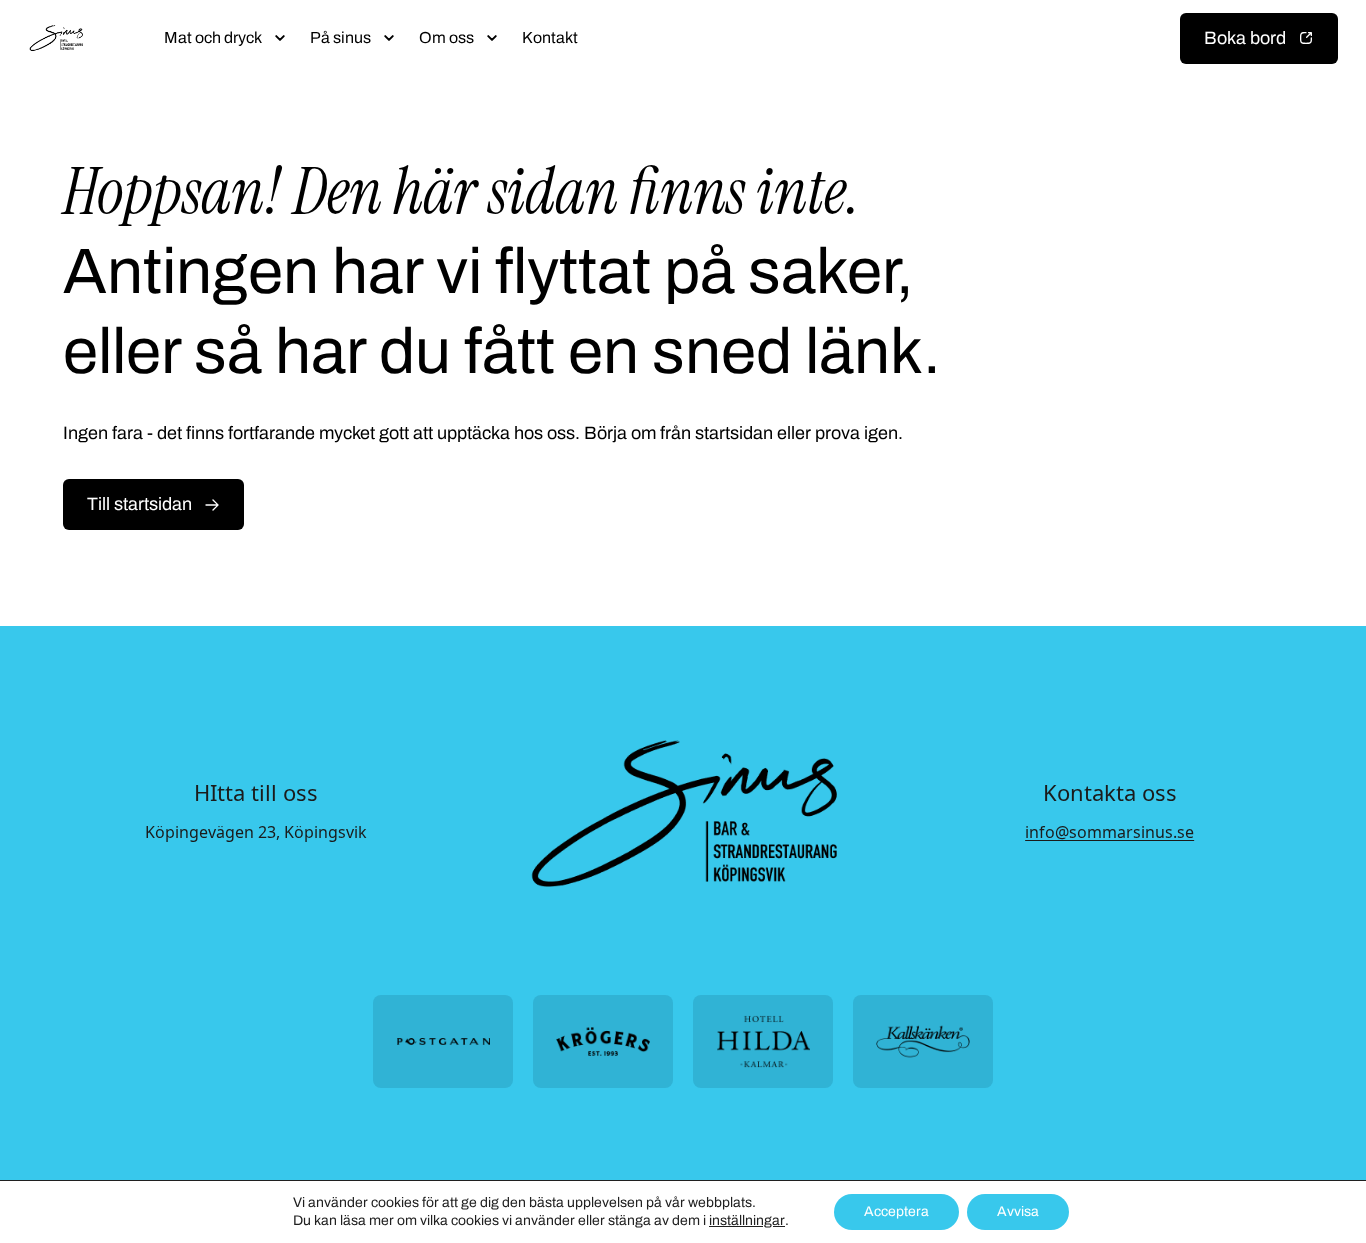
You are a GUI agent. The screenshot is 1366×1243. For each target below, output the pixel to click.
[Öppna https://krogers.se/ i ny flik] (603, 1041)
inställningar (747, 1220)
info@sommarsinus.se (1109, 832)
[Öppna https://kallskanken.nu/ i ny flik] (923, 1041)
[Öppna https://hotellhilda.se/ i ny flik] (763, 1041)
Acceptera (896, 1211)
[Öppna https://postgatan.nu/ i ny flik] (443, 1041)
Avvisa (1018, 1211)
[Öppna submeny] (280, 38)
